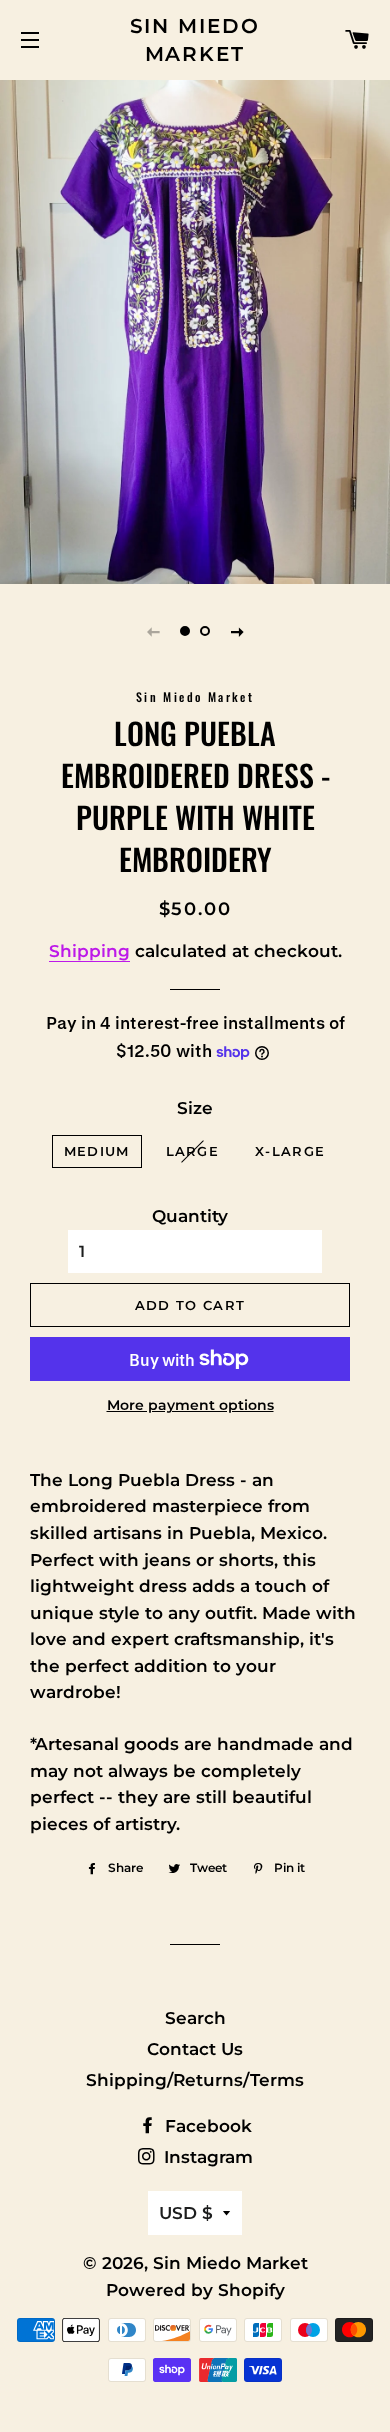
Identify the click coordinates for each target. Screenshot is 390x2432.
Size (195, 1108)
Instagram (206, 2157)
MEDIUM (97, 1151)
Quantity (190, 1216)
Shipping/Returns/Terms (195, 2080)
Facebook (206, 2126)
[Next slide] (237, 631)
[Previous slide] (153, 631)
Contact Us (195, 2049)
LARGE (193, 1151)
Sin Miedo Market (195, 40)
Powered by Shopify (195, 2290)
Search (195, 2018)
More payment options (190, 1405)
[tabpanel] (195, 329)
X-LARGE (290, 1151)
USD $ (186, 2213)
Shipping (89, 951)
